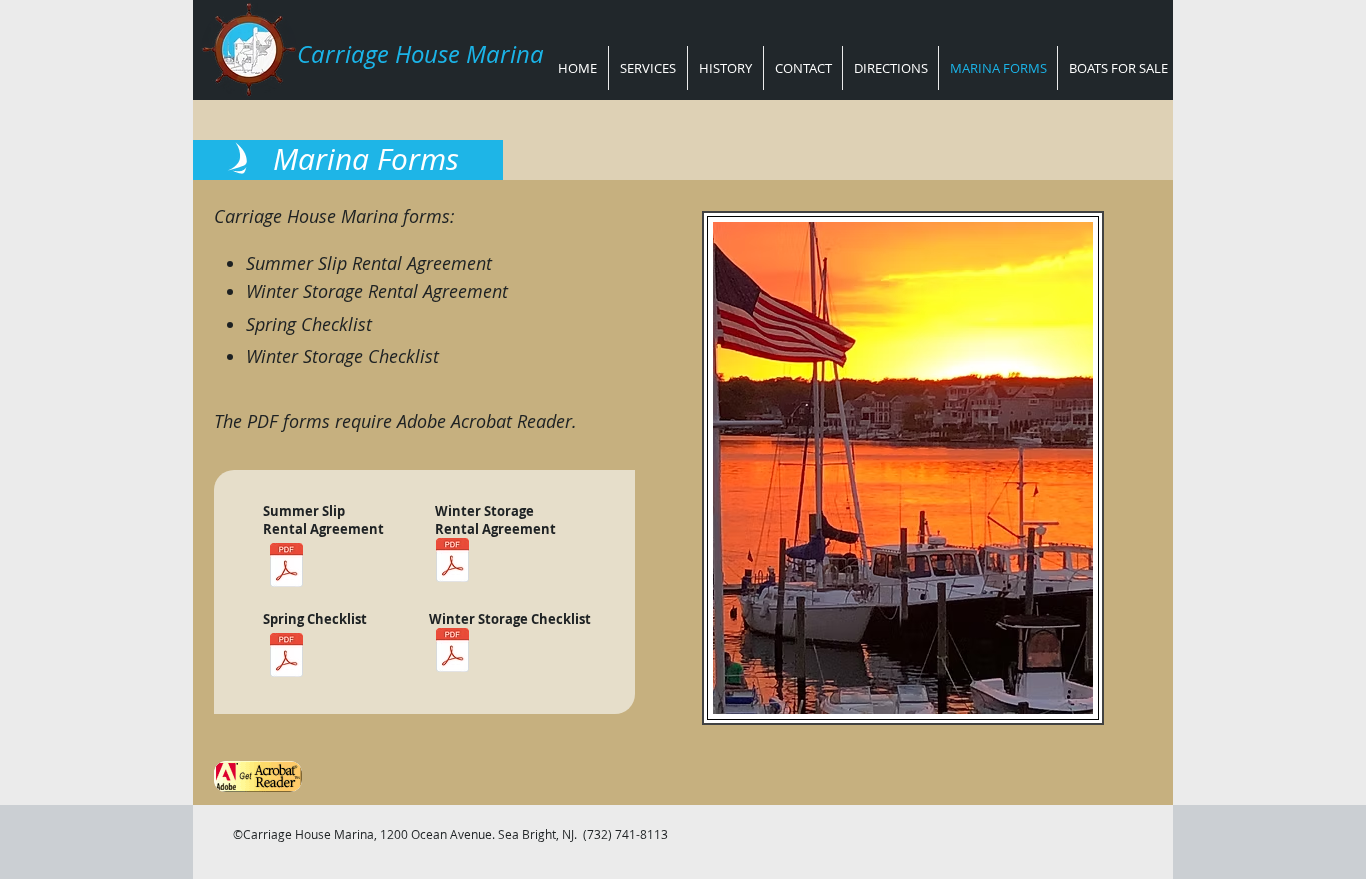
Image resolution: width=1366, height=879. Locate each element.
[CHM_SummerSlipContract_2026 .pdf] (286, 567)
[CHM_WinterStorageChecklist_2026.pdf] (452, 652)
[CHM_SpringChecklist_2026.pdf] (286, 657)
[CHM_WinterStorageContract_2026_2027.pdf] (452, 562)
